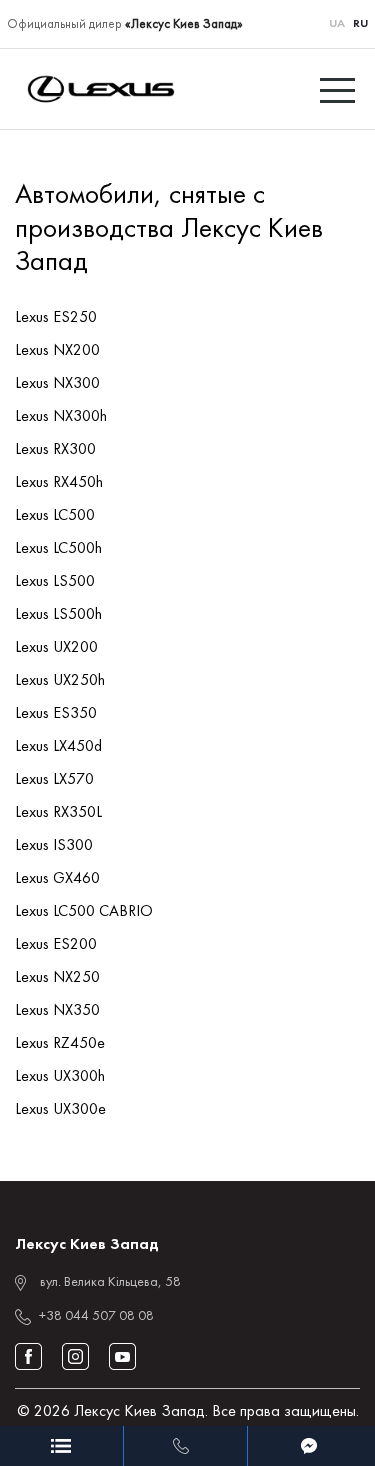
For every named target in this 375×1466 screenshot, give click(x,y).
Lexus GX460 (57, 879)
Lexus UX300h (60, 1077)
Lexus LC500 (55, 516)
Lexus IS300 (54, 846)
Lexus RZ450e (60, 1044)
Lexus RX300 (55, 450)
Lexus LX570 (54, 780)
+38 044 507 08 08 (96, 1316)
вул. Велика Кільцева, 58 (110, 1282)
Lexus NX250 (57, 978)
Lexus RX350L (58, 813)
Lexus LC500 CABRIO (84, 912)
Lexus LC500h (58, 549)
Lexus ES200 (56, 945)
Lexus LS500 (55, 582)
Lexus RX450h (59, 483)
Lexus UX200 (56, 648)
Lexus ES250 (56, 318)
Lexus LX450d (58, 747)
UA (337, 24)
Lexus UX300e (60, 1110)
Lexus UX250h (60, 681)
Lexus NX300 (57, 384)
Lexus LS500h (58, 615)
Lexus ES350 (56, 714)
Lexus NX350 (57, 1011)
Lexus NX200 (57, 351)
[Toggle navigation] (340, 89)
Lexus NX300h (61, 417)
